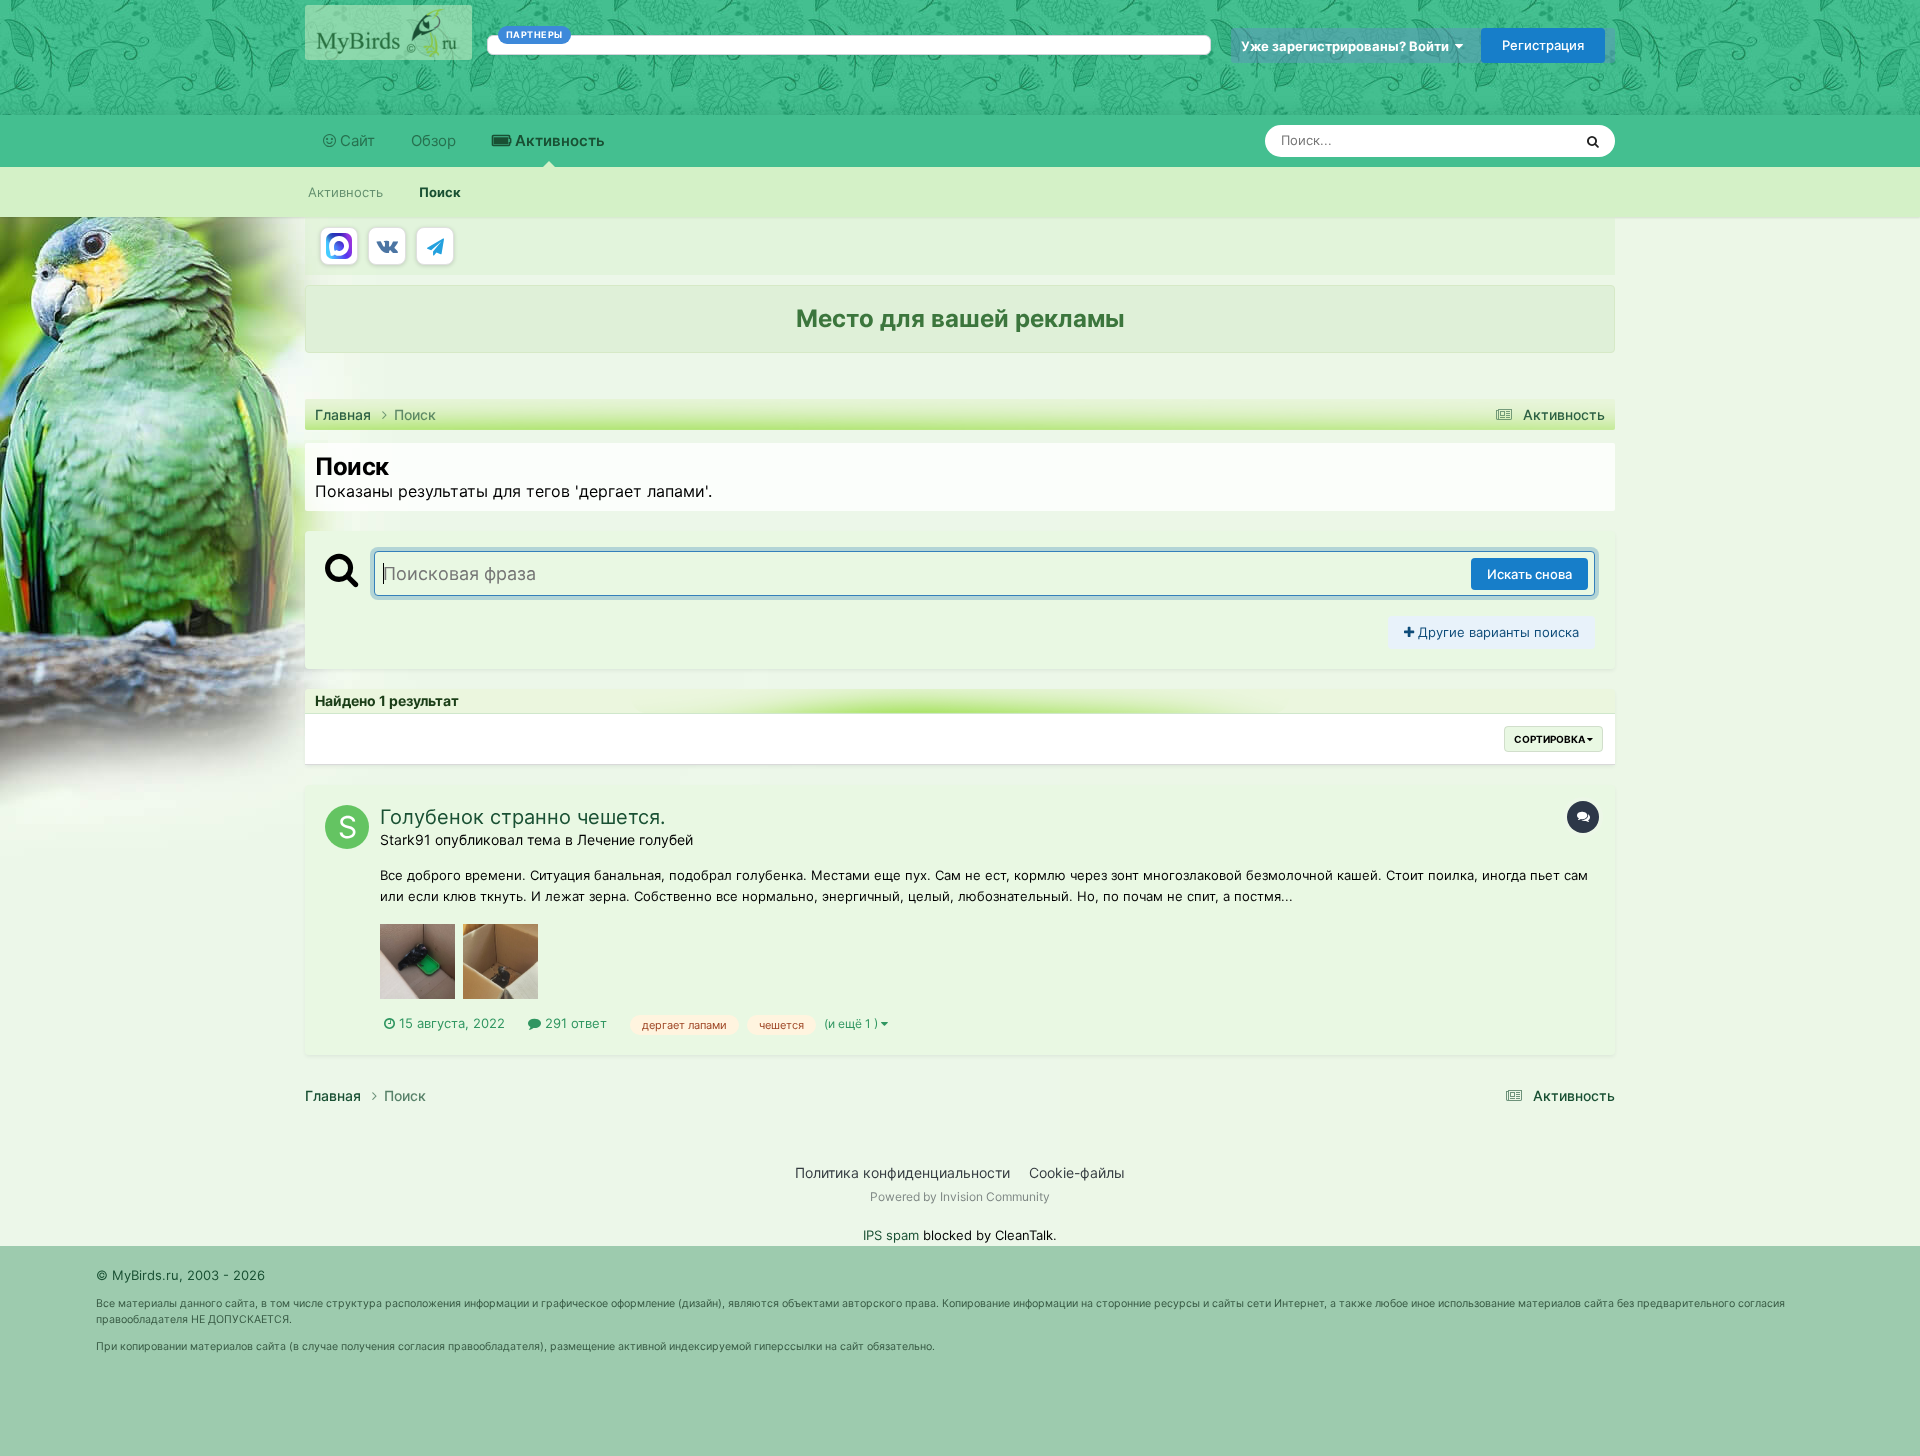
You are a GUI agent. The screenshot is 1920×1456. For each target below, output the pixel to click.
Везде (1526, 140)
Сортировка (1550, 739)
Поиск (440, 192)
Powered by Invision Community (960, 1196)
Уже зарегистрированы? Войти (1348, 46)
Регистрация (1543, 45)
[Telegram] (435, 246)
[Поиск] (1593, 141)
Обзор (433, 140)
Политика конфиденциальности (902, 1172)
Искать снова (1529, 574)
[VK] (387, 246)
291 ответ (574, 1023)
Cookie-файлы (1077, 1172)
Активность (558, 140)
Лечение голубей (635, 839)
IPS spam (891, 1235)
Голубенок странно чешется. (523, 817)
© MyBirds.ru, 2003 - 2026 (180, 1275)
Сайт (355, 140)
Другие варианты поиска (1496, 632)
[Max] (339, 246)
